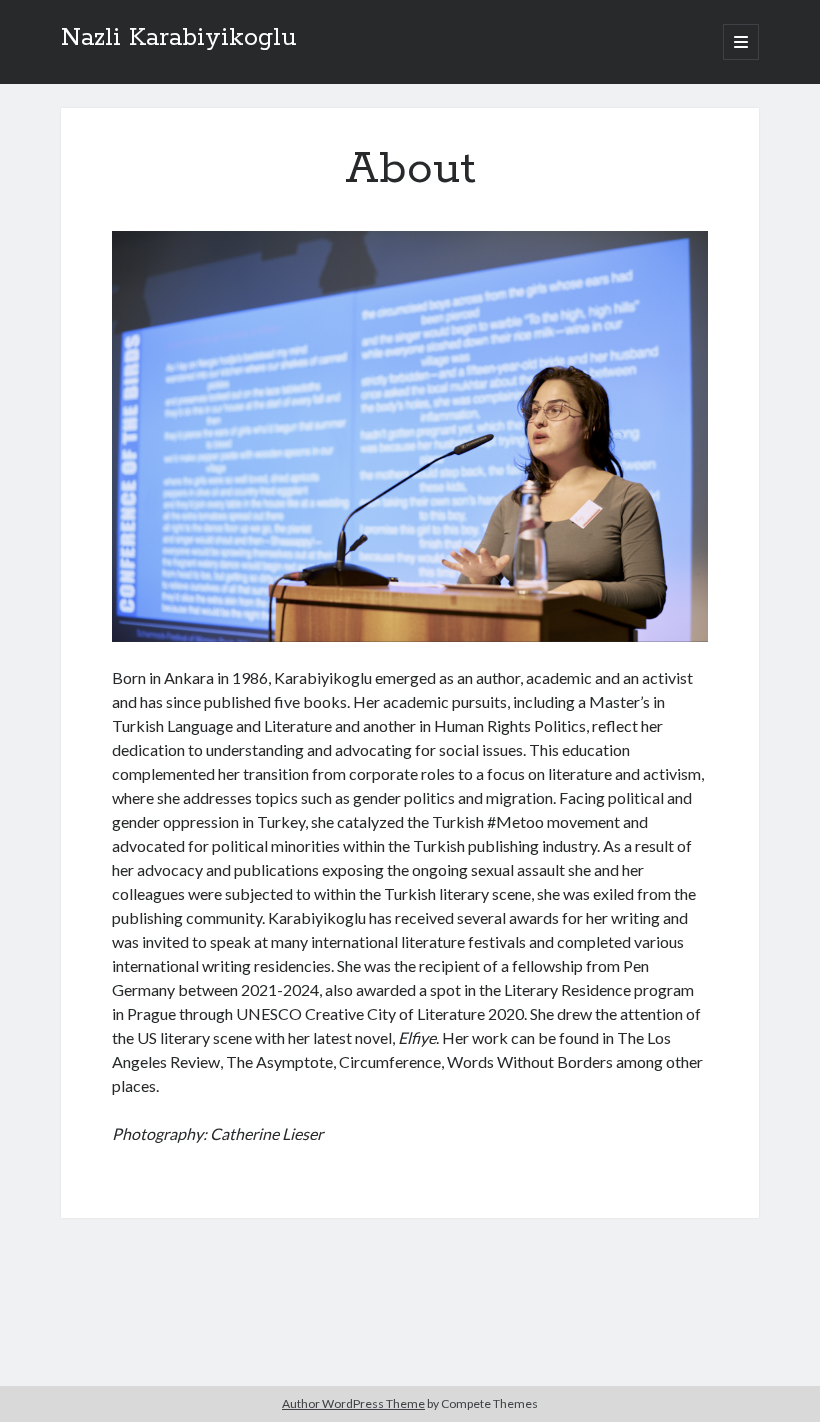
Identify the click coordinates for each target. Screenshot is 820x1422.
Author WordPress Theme (353, 1403)
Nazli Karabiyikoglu (179, 38)
